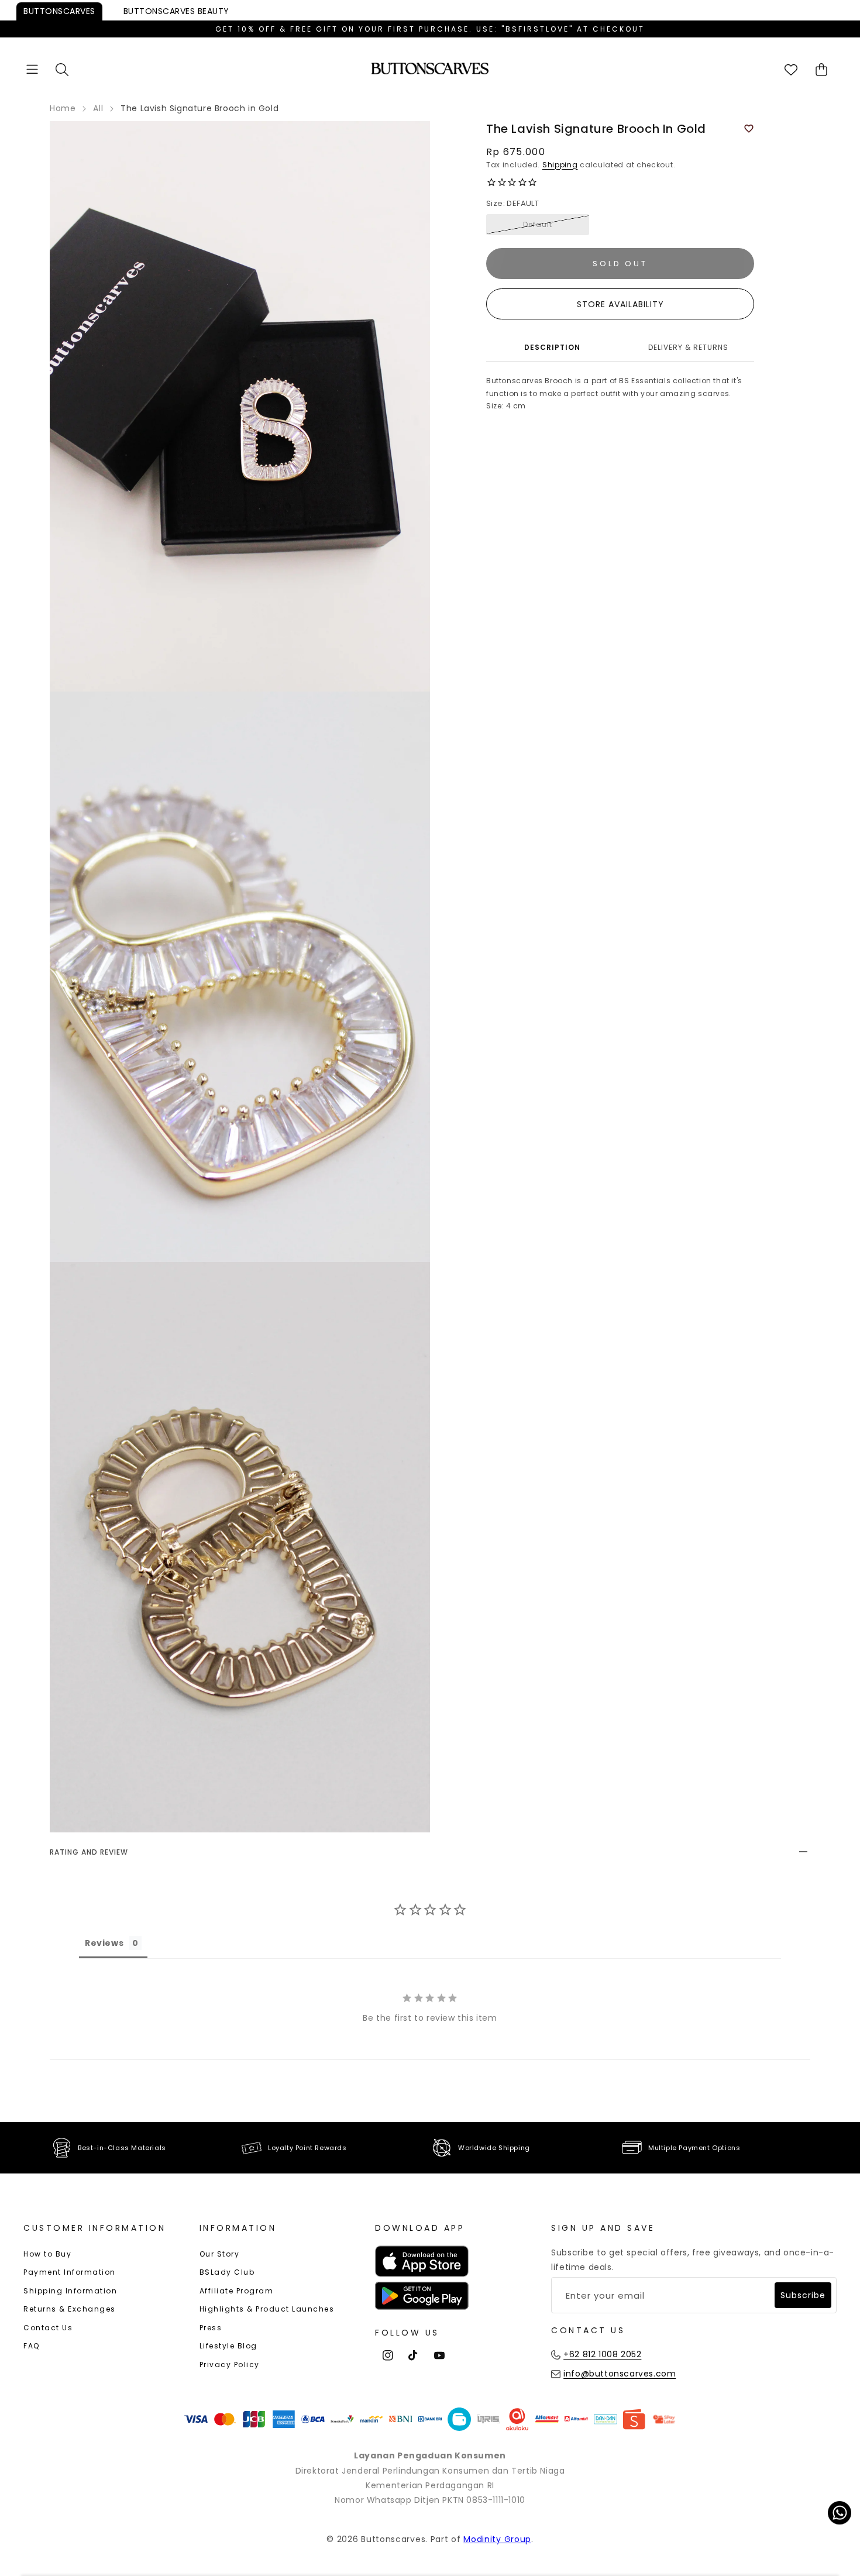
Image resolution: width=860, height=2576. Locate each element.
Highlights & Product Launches (267, 2309)
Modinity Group (497, 2539)
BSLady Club (227, 2272)
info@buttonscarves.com (620, 2374)
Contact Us (48, 2328)
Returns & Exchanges (70, 2309)
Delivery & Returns (688, 347)
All (98, 108)
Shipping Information (70, 2291)
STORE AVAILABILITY (620, 304)
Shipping (560, 165)
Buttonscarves (59, 11)
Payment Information (70, 2272)
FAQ (32, 2346)
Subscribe (803, 2295)
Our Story (220, 2254)
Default (538, 224)
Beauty (176, 11)
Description (552, 347)
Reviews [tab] (104, 1943)
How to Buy (47, 2254)
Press (211, 2328)
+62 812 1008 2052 (602, 2354)
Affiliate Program (237, 2291)
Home (63, 108)
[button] (32, 69)
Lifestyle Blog (228, 2346)
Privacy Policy (230, 2365)
